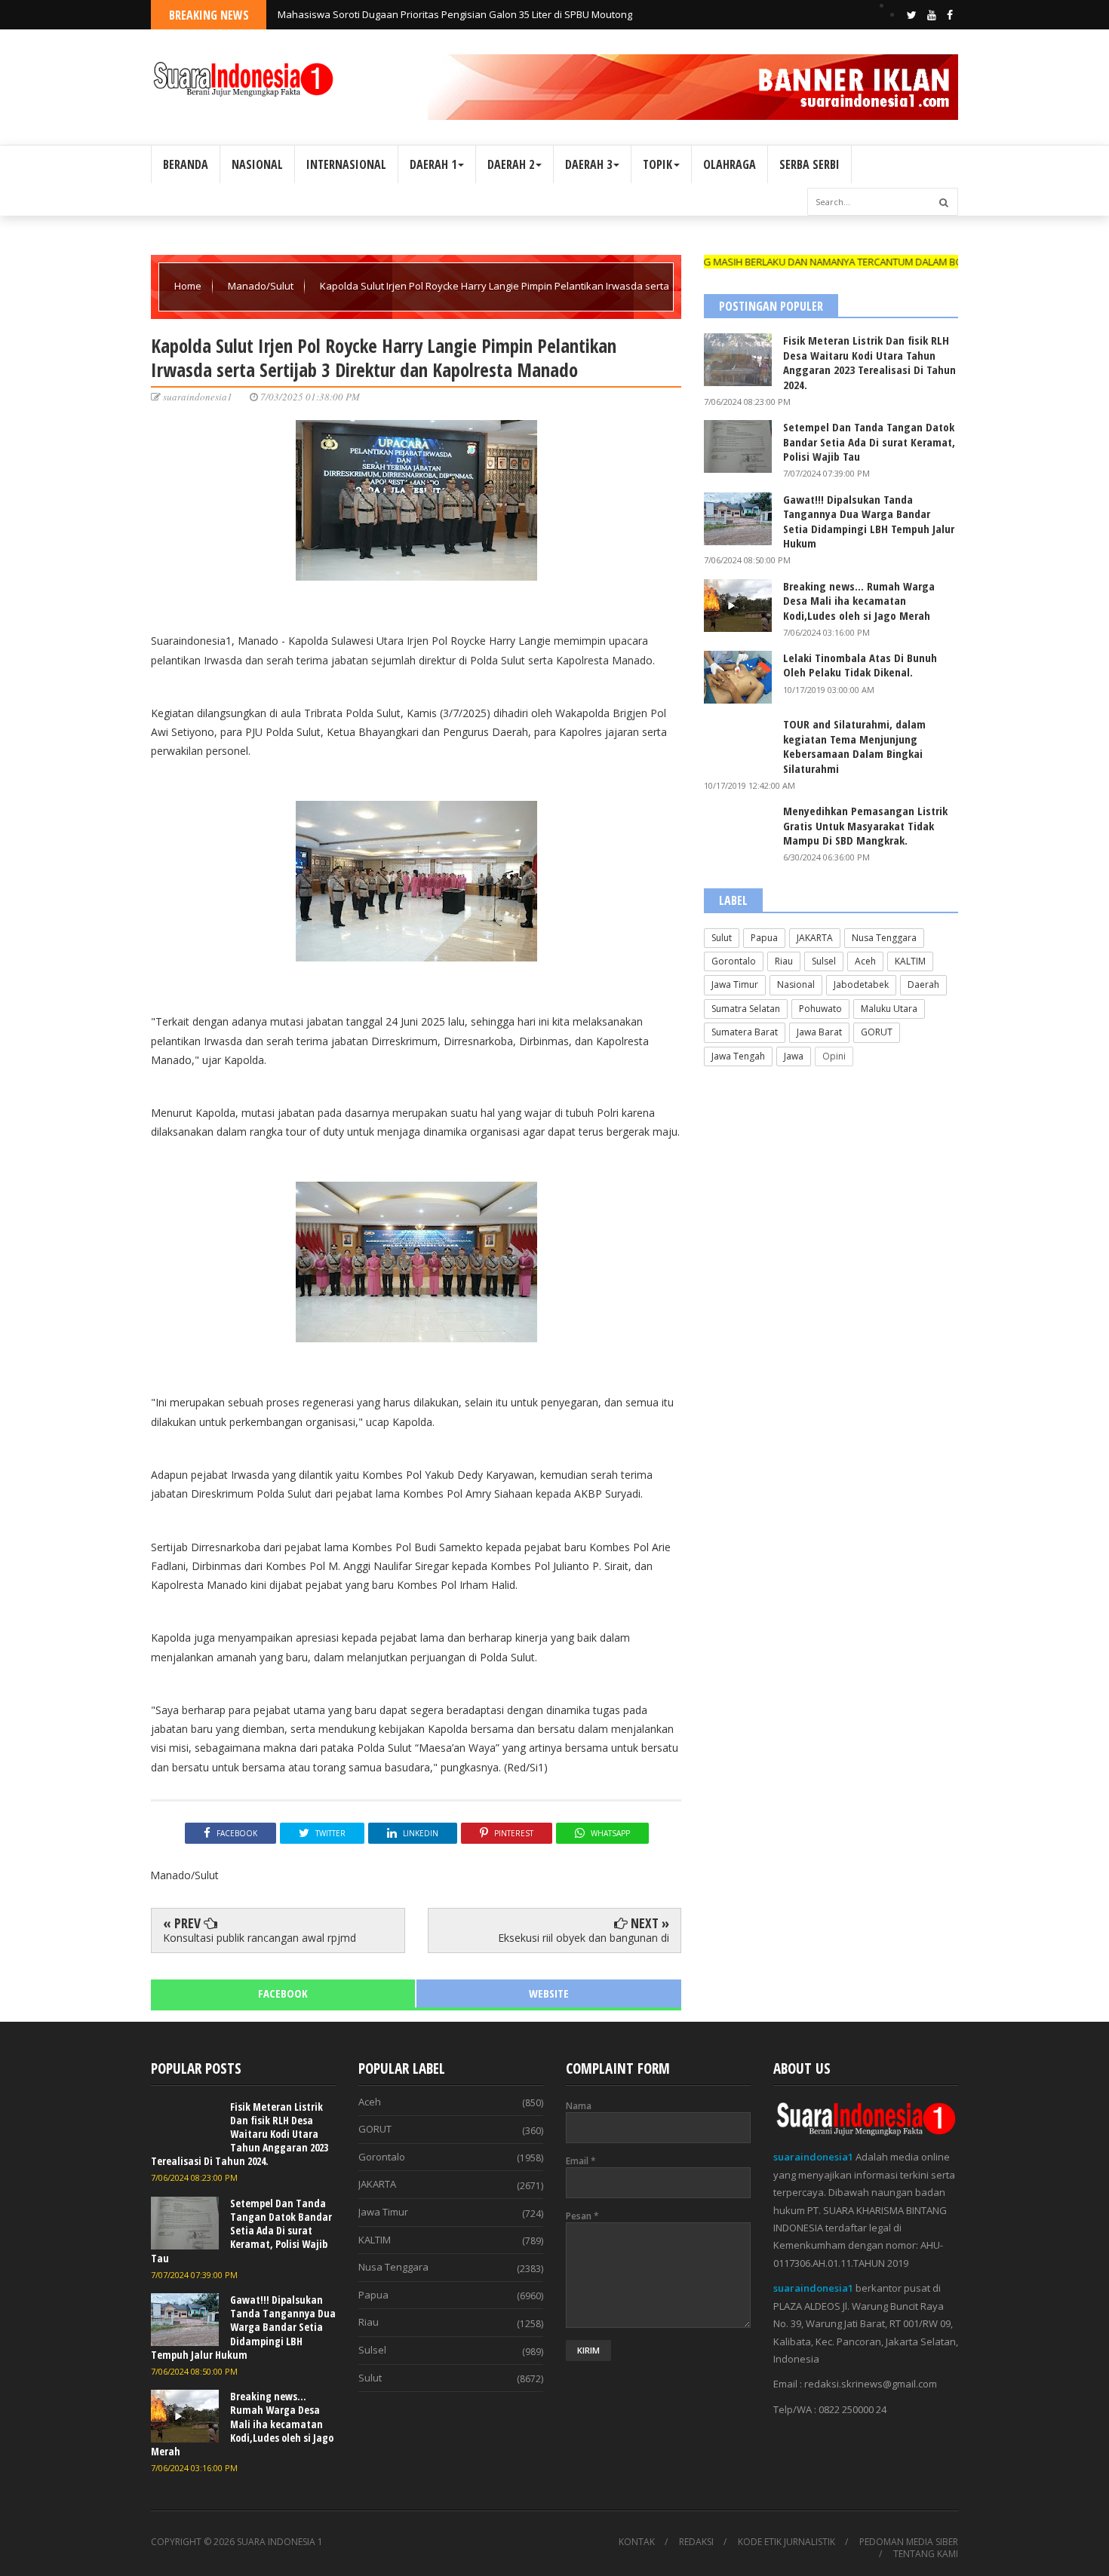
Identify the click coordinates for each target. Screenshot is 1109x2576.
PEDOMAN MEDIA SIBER (909, 2542)
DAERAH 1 (433, 164)
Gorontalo (734, 961)
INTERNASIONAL (346, 164)
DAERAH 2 (511, 164)
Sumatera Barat (745, 1032)
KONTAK (637, 2542)
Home (189, 286)
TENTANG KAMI (926, 2554)
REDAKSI (696, 2542)
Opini (834, 1056)
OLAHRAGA (730, 164)
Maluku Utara (889, 1009)
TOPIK (657, 164)
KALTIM (910, 961)
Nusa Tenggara (884, 938)
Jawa (794, 1056)
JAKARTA (815, 938)
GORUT (877, 1032)
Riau (784, 961)
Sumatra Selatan (746, 1009)
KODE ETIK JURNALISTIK (786, 2542)
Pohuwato (820, 1009)
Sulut (722, 938)
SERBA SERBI (809, 164)
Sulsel (824, 961)
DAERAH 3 (588, 164)
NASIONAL (257, 164)
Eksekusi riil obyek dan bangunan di (584, 1938)
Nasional (796, 984)
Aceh (865, 961)
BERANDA (186, 164)
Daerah (923, 984)
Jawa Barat (819, 1032)
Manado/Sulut (262, 286)
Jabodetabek (861, 984)
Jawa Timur (735, 984)
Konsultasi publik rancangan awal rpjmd (260, 1938)
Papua (764, 938)
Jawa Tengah (738, 1056)
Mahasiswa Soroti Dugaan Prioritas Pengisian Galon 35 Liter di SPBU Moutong (455, 14)
